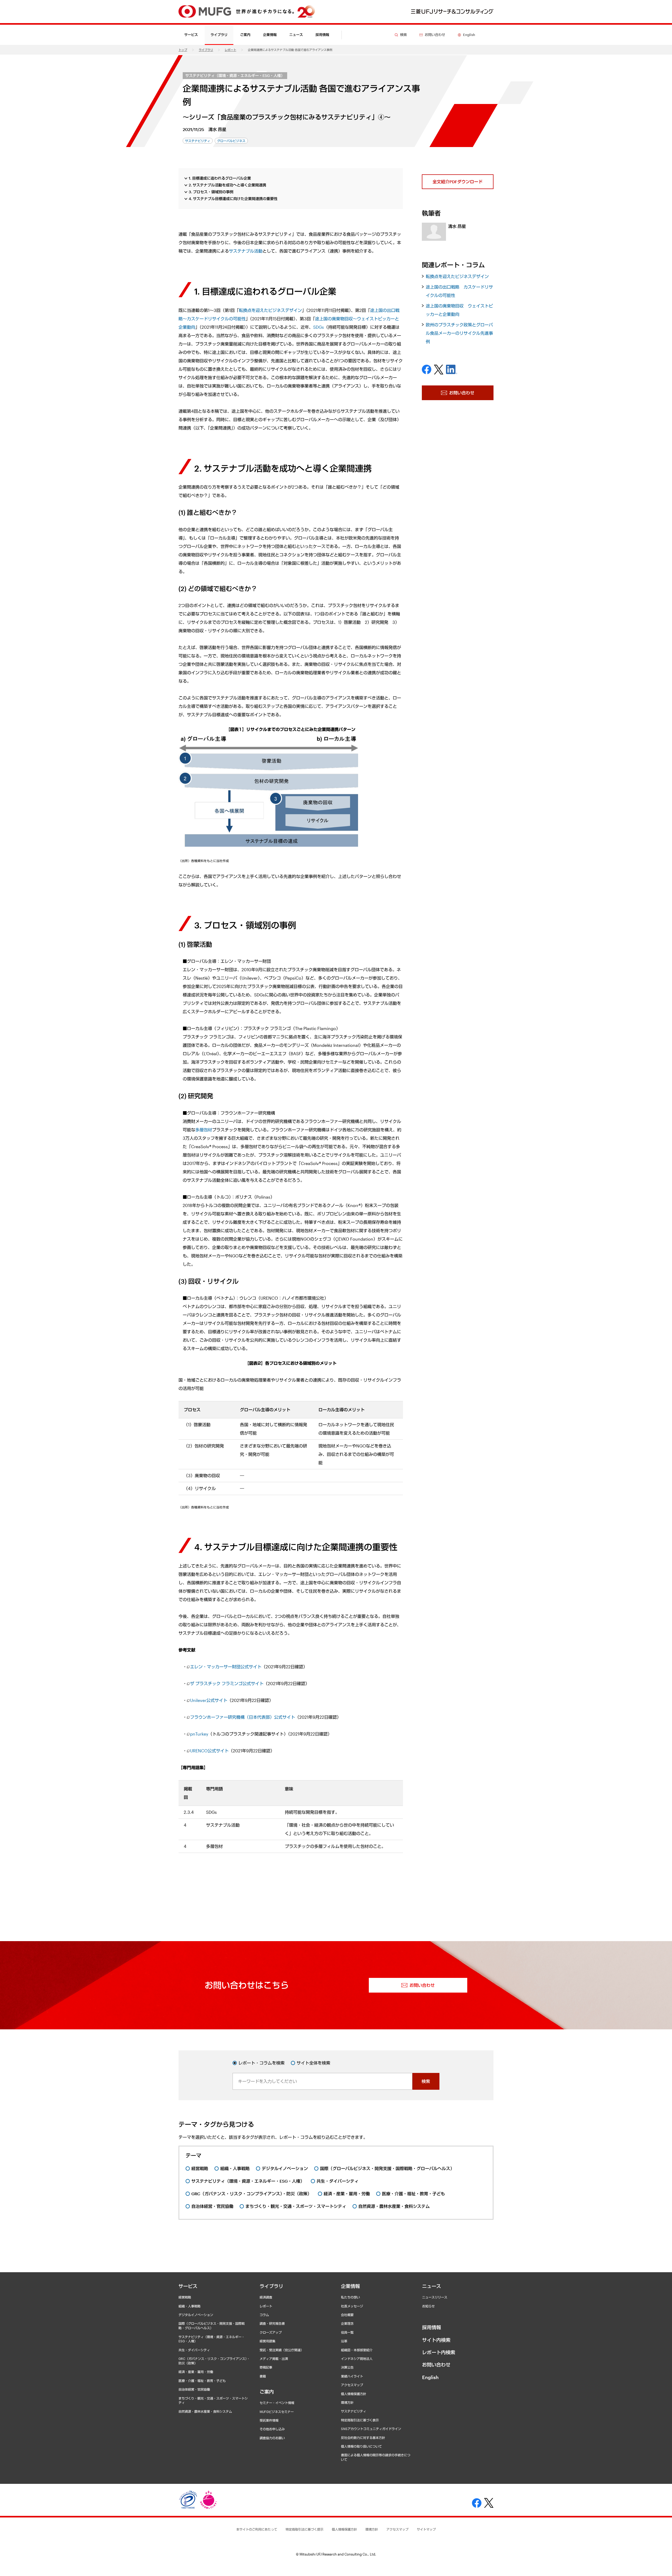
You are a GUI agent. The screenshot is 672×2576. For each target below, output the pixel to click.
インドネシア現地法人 (357, 2359)
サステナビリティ (354, 2411)
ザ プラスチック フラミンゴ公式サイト (227, 1683)
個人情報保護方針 (354, 2394)
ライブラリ (206, 50)
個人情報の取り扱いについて (361, 2446)
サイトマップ (426, 2529)
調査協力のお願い (272, 2438)
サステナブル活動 (246, 251)
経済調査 (266, 2297)
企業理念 (347, 2323)
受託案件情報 (269, 2420)
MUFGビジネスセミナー (277, 2412)
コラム (264, 2315)
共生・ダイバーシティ (194, 2350)
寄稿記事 (266, 2367)
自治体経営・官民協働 (194, 2389)
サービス (188, 2286)
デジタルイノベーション (196, 2315)
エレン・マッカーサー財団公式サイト (226, 1667)
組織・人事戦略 (190, 2306)
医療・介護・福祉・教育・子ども (202, 2381)
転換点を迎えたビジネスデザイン (270, 310)
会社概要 (347, 2315)
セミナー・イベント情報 (277, 2403)
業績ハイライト (352, 2376)
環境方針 (347, 2402)
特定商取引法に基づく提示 (304, 2529)
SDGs (319, 327)
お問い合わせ (436, 2365)
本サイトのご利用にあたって (257, 2529)
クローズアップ (271, 2332)
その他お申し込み (272, 2429)
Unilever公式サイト (209, 1700)
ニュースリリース (435, 2297)
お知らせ (428, 2306)
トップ (183, 50)
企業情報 (350, 2286)
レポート (230, 50)
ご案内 (267, 2392)
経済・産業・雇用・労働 (196, 2372)
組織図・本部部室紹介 (357, 2350)
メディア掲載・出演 (274, 2359)
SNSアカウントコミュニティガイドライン (371, 2429)
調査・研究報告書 (272, 2323)
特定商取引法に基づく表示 (360, 2420)
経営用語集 (267, 2341)
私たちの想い (350, 2297)
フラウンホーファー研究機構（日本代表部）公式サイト (243, 1717)
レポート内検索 (439, 2352)
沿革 (344, 2341)
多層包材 (204, 1130)
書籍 (263, 2376)
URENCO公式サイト (209, 1751)
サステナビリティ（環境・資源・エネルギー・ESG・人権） (235, 75)
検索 (426, 2081)
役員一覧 (347, 2332)
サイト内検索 (436, 2340)
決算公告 (347, 2367)
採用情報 (322, 35)
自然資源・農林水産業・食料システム (205, 2411)
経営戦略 (185, 2297)
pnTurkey (199, 1734)
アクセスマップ (352, 2385)
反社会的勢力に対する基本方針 (363, 2438)
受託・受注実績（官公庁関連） (282, 2350)
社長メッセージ (352, 2306)
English (430, 2377)
